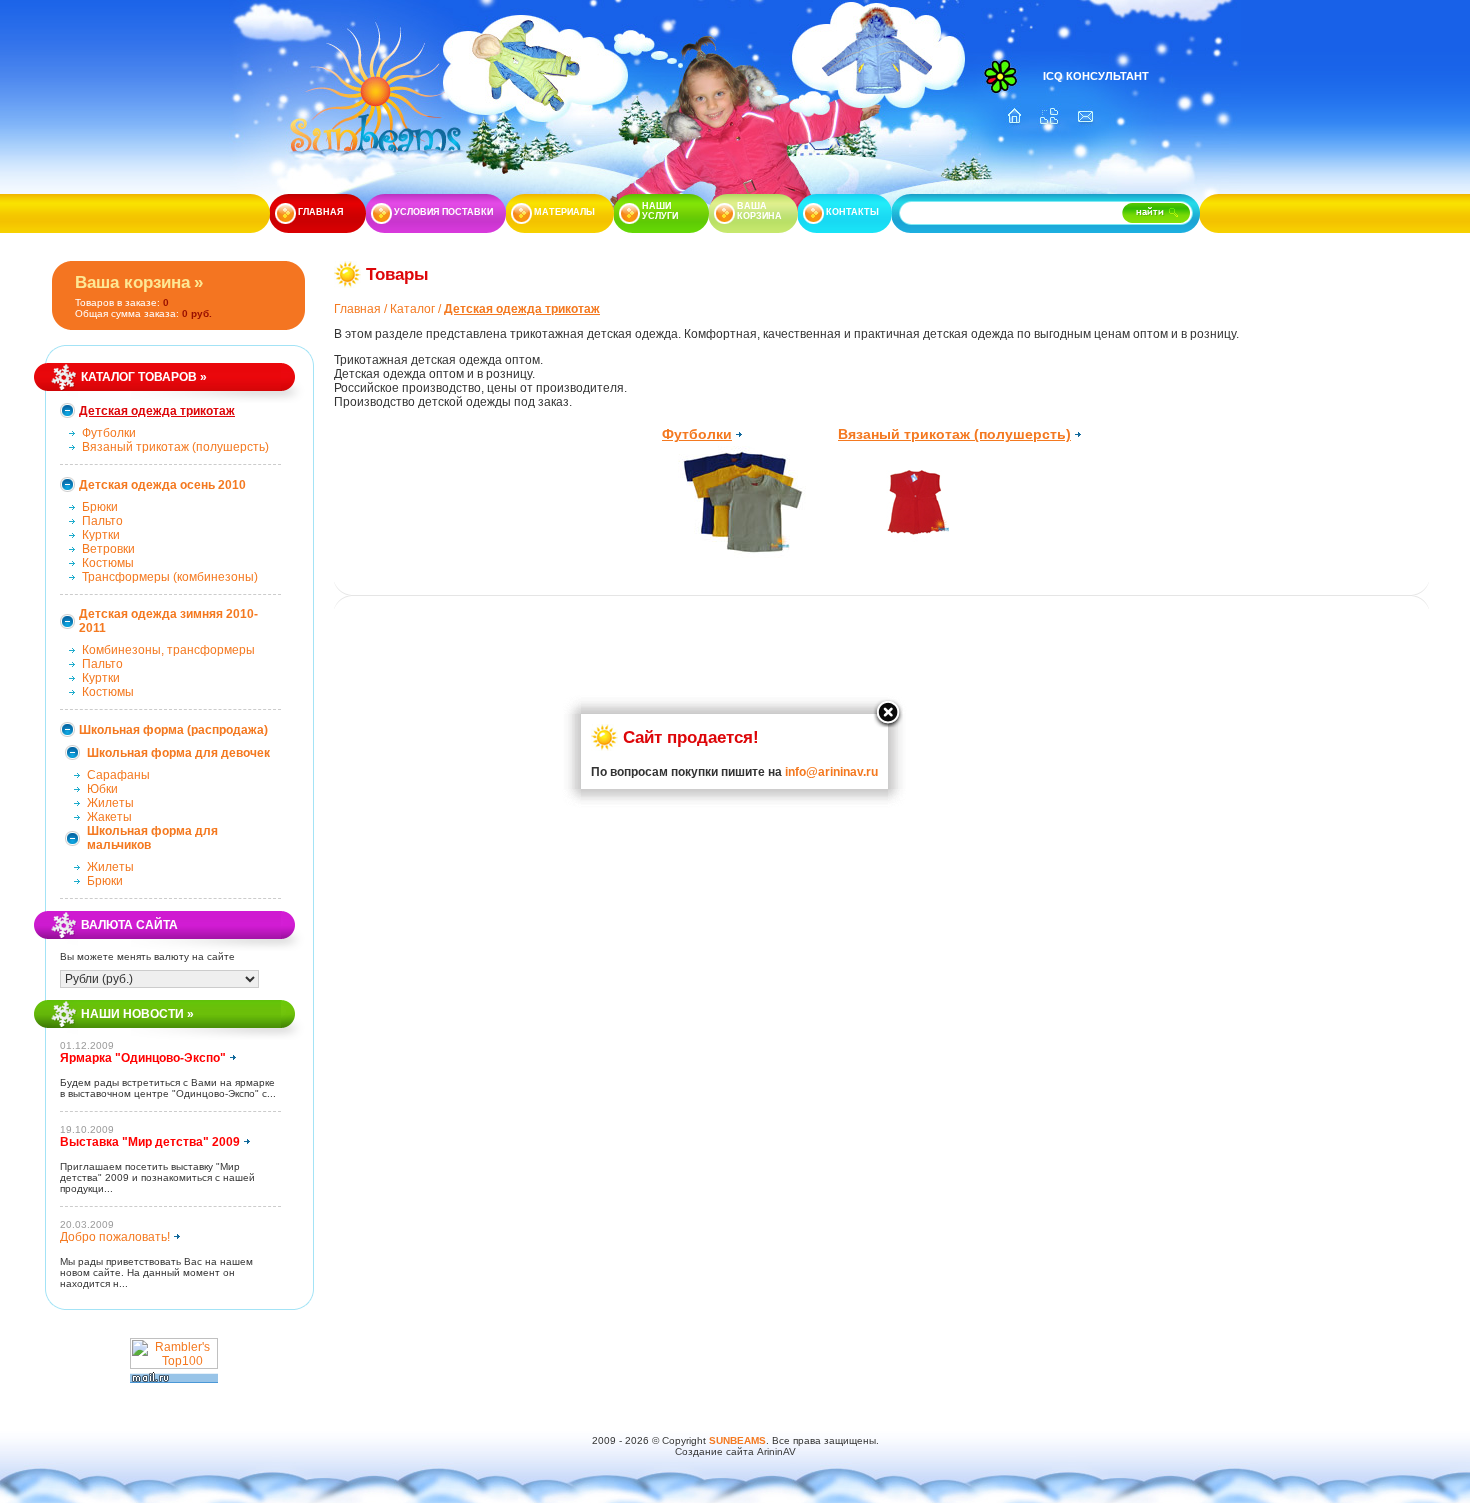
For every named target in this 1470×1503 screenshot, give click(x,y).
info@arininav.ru (831, 772)
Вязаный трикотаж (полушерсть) (175, 447)
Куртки (101, 535)
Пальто (102, 521)
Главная (357, 309)
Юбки (102, 789)
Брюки (100, 507)
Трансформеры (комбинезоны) (170, 577)
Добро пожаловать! (115, 1237)
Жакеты (109, 817)
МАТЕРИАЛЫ (564, 212)
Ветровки (108, 549)
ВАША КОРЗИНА (759, 211)
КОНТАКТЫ (852, 212)
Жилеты (110, 803)
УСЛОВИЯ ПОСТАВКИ (443, 212)
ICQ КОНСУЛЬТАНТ (1096, 76)
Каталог (412, 309)
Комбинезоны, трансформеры (168, 650)
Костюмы (108, 563)
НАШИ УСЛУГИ (660, 211)
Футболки (109, 433)
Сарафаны (118, 775)
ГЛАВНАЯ (320, 212)
